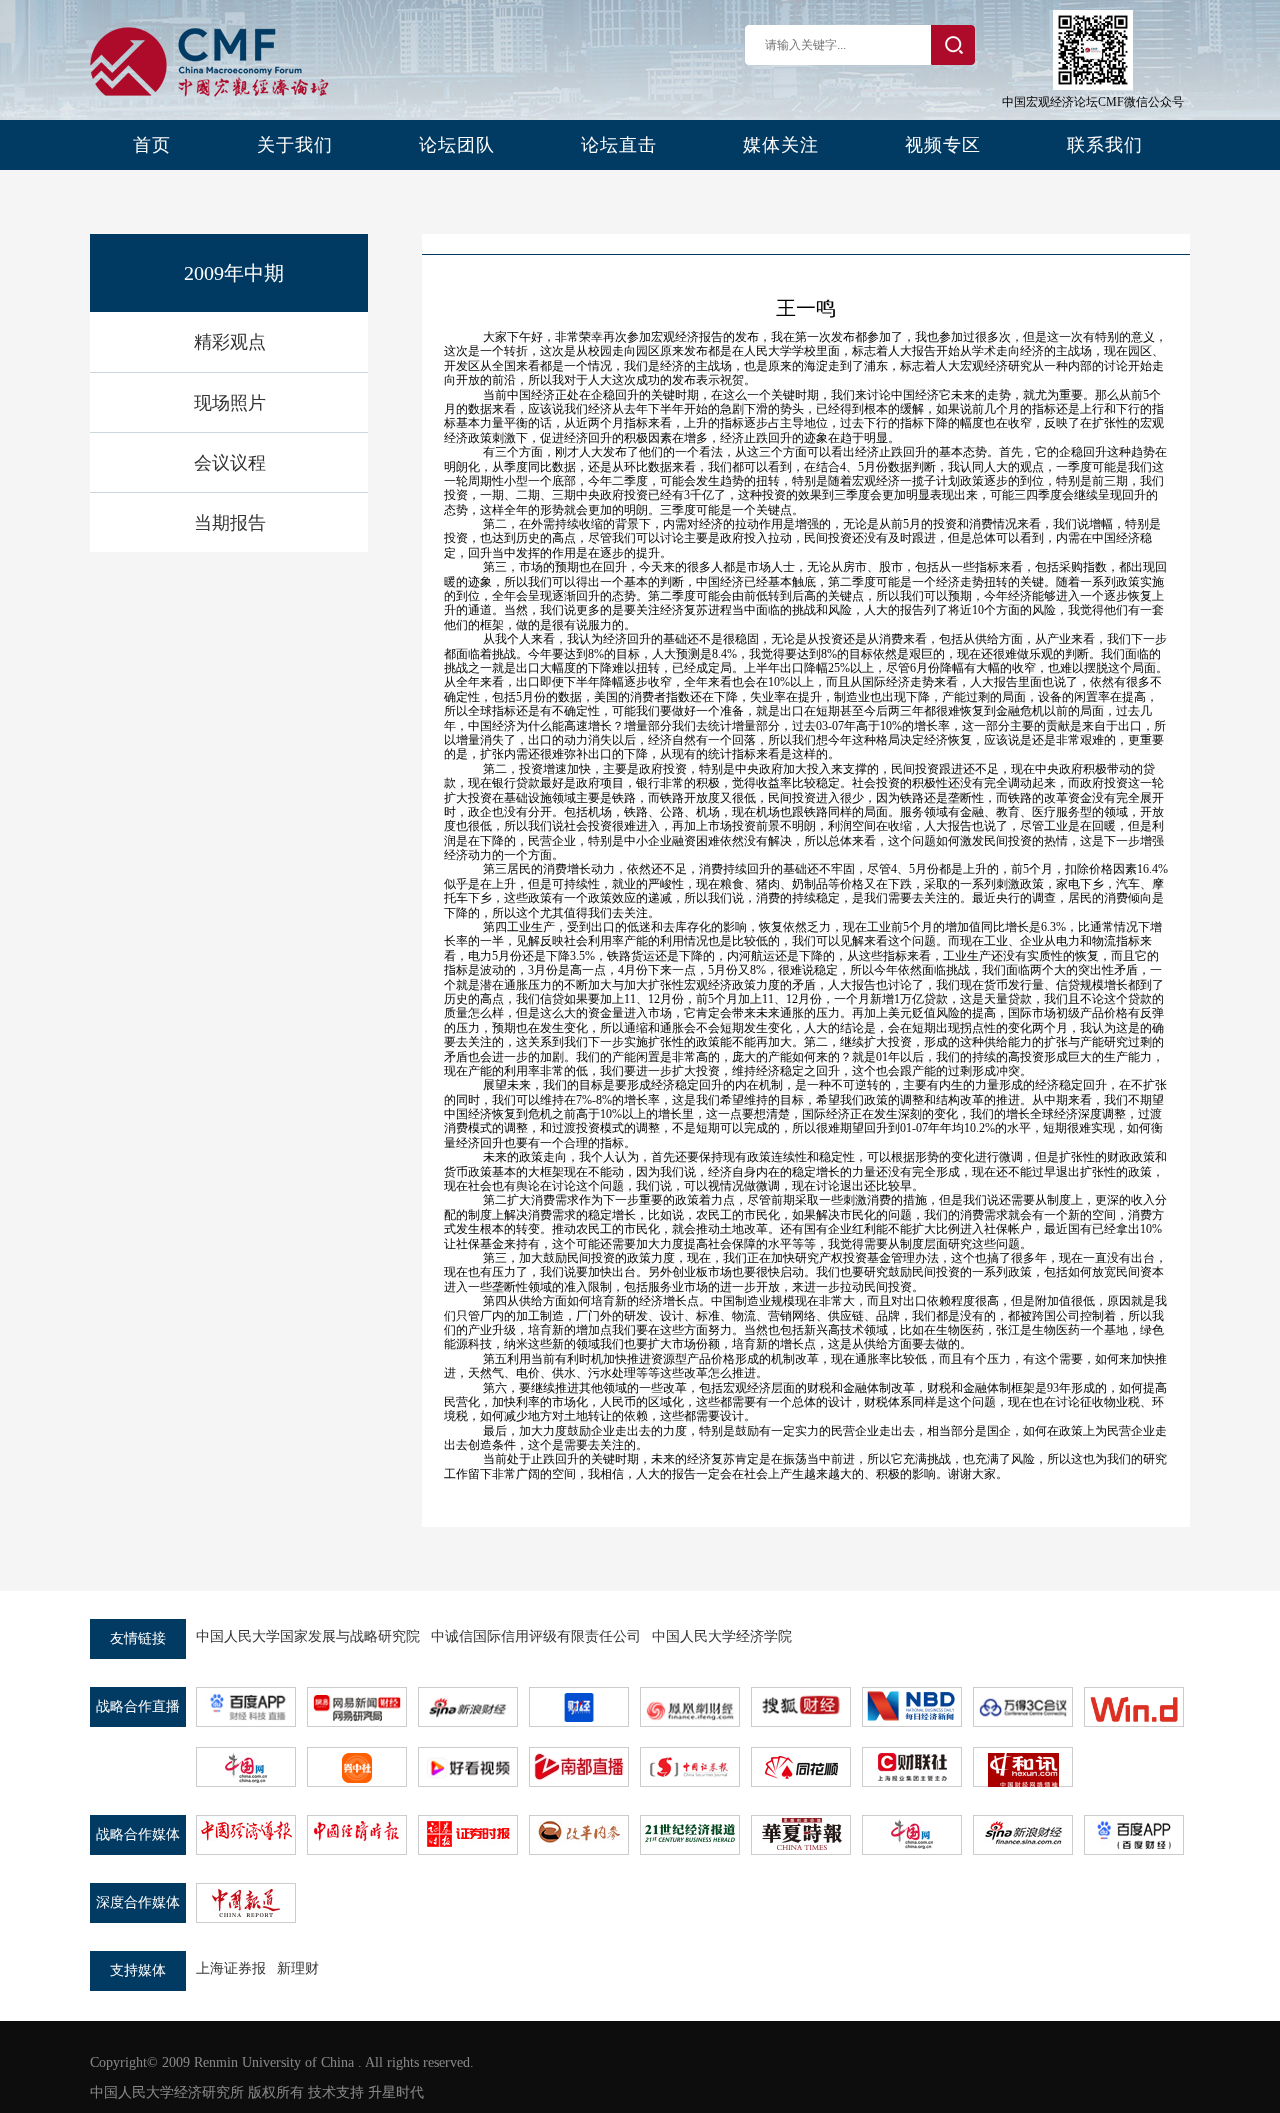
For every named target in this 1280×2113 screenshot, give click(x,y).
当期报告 (230, 523)
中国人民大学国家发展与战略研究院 (308, 1636)
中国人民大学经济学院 (722, 1636)
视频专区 (943, 145)
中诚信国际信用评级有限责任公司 (536, 1636)
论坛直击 (619, 145)
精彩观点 (230, 342)
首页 (152, 145)
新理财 (298, 1968)
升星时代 (396, 2092)
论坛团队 (457, 145)
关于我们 (295, 145)
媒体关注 (781, 145)
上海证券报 (231, 1968)
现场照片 (230, 403)
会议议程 (230, 463)
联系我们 (1105, 145)
